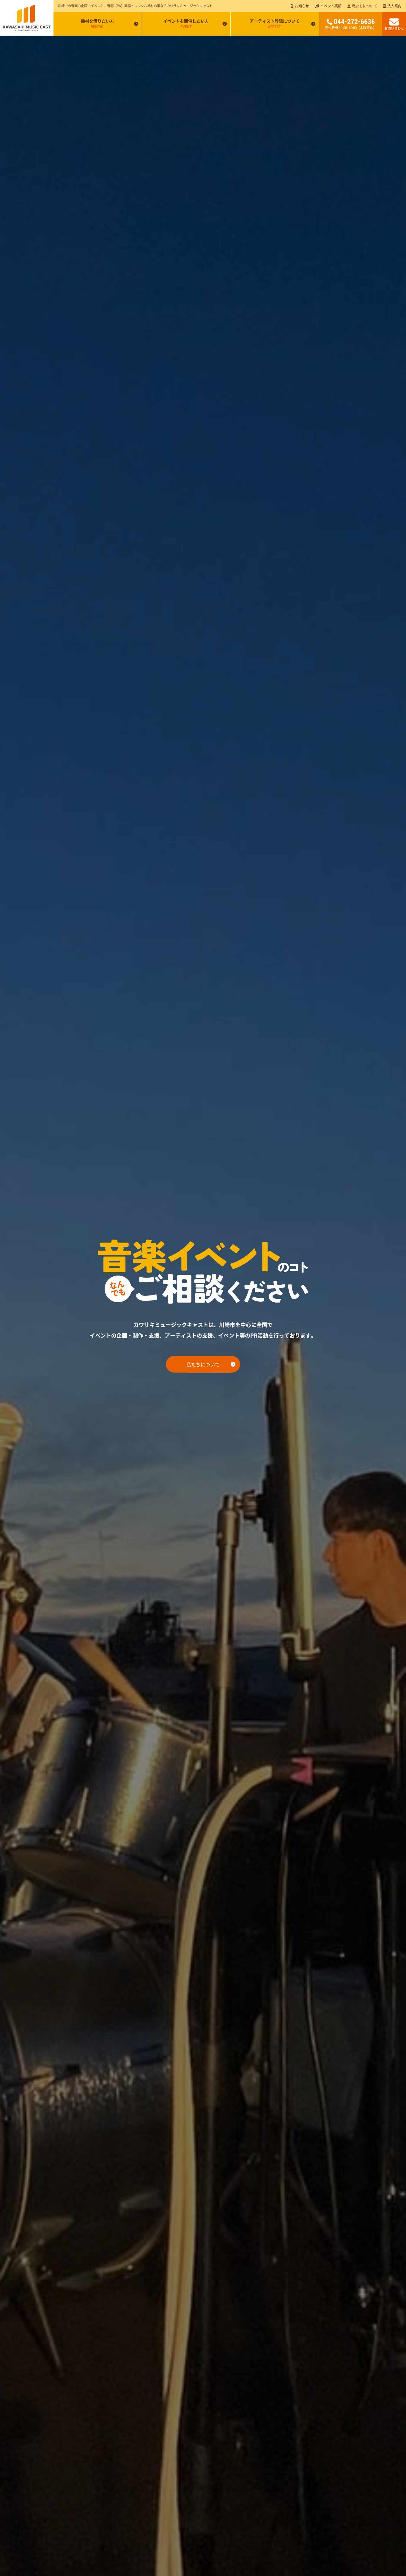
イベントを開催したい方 (186, 23)
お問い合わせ (394, 28)
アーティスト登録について (275, 23)
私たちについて (365, 6)
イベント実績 (331, 6)
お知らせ (302, 6)
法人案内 (394, 6)
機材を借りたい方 (97, 23)
